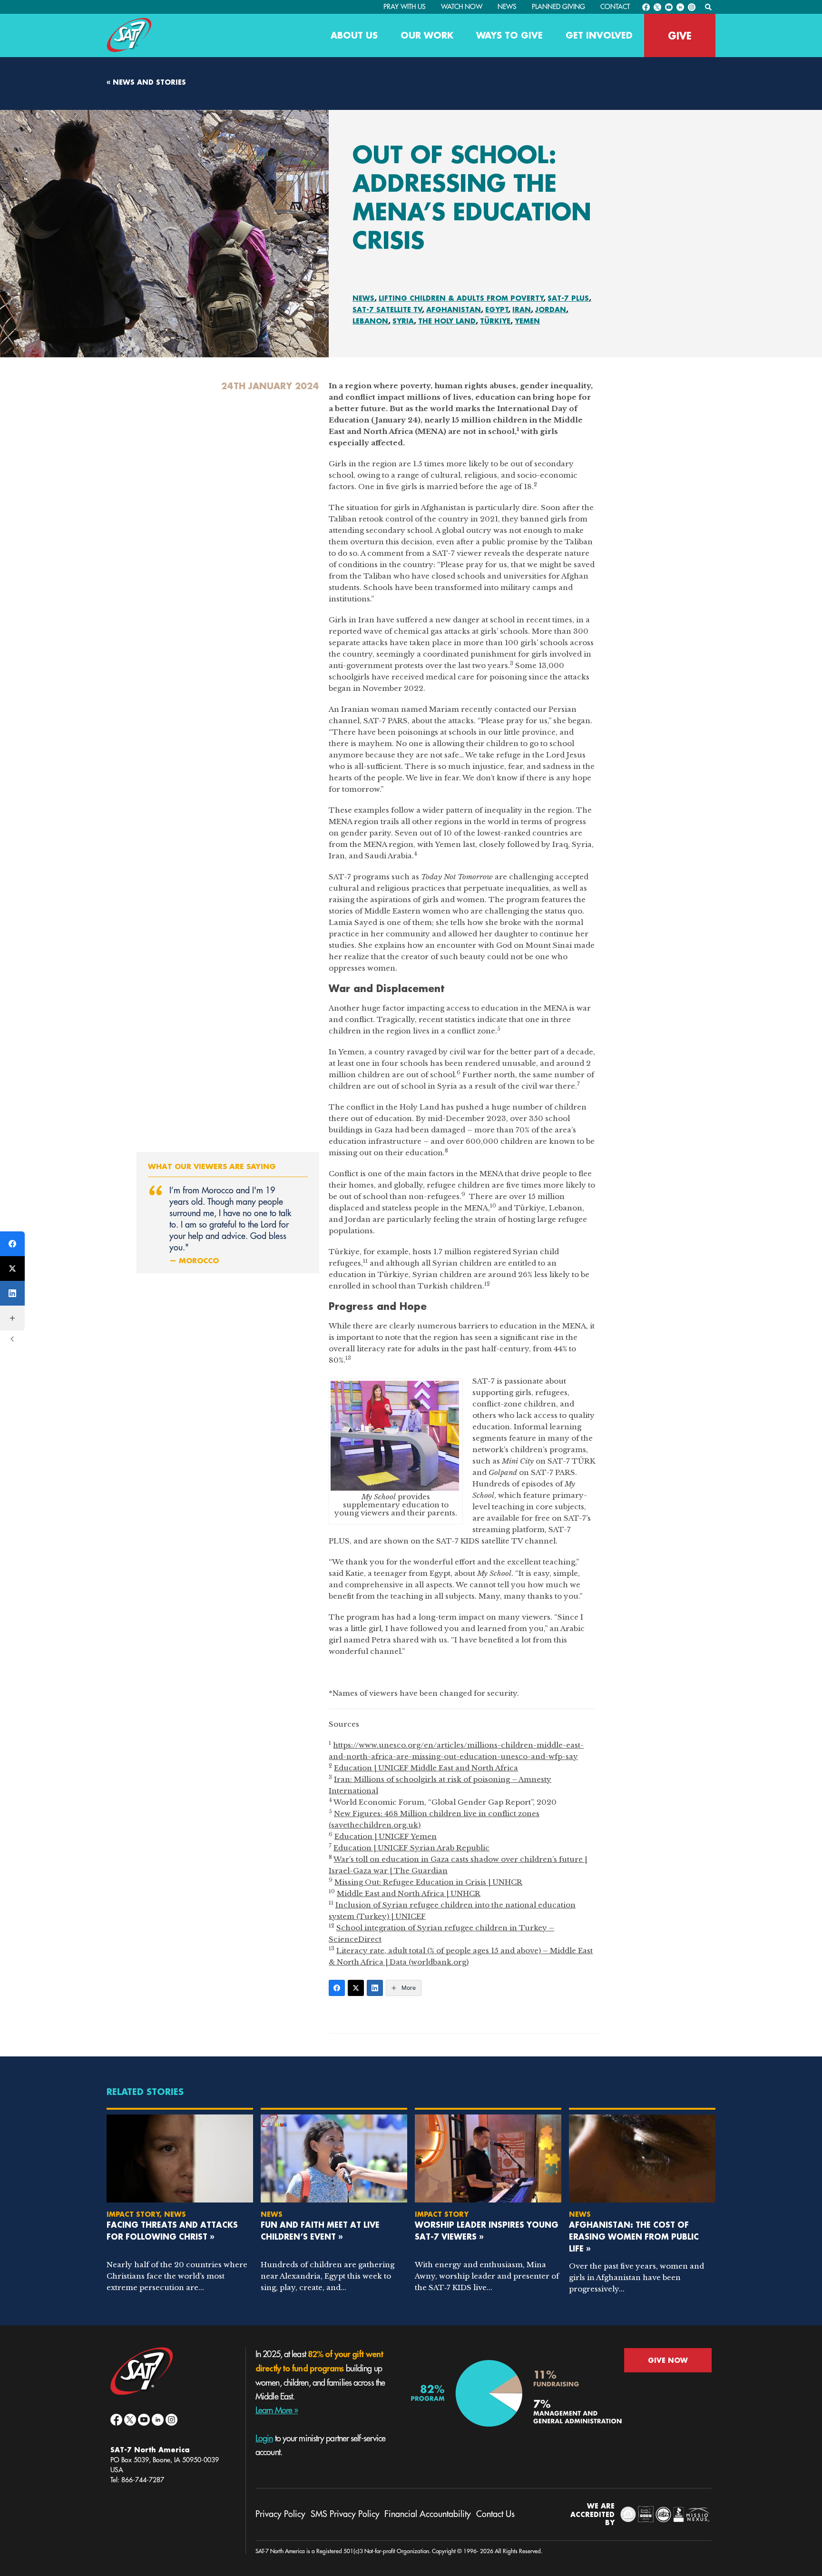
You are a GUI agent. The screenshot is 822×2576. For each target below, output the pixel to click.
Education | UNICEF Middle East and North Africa (426, 1768)
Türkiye (495, 321)
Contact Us (495, 2514)
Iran (522, 310)
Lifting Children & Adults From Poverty (461, 298)
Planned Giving (558, 7)
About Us (354, 35)
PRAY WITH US (405, 7)
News (507, 7)
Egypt (497, 310)
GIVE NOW (668, 2360)
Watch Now (462, 7)
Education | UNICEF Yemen (386, 1836)
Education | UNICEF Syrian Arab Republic (411, 1848)
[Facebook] (337, 1988)
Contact (615, 7)
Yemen (527, 321)
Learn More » (277, 2410)
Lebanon (370, 321)
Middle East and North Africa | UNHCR (409, 1893)
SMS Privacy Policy (345, 2514)
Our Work (427, 35)
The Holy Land (447, 321)
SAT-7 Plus (568, 298)
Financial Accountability (428, 2514)
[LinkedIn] (375, 1988)
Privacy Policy (280, 2514)
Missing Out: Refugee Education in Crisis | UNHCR (428, 1882)
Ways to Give (509, 35)
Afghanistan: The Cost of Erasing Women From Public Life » (634, 2237)
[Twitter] (356, 1988)
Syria (403, 321)
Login (264, 2438)
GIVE (680, 36)
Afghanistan (454, 310)
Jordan (551, 310)
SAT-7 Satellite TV (387, 310)
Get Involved (599, 35)
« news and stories (146, 82)
